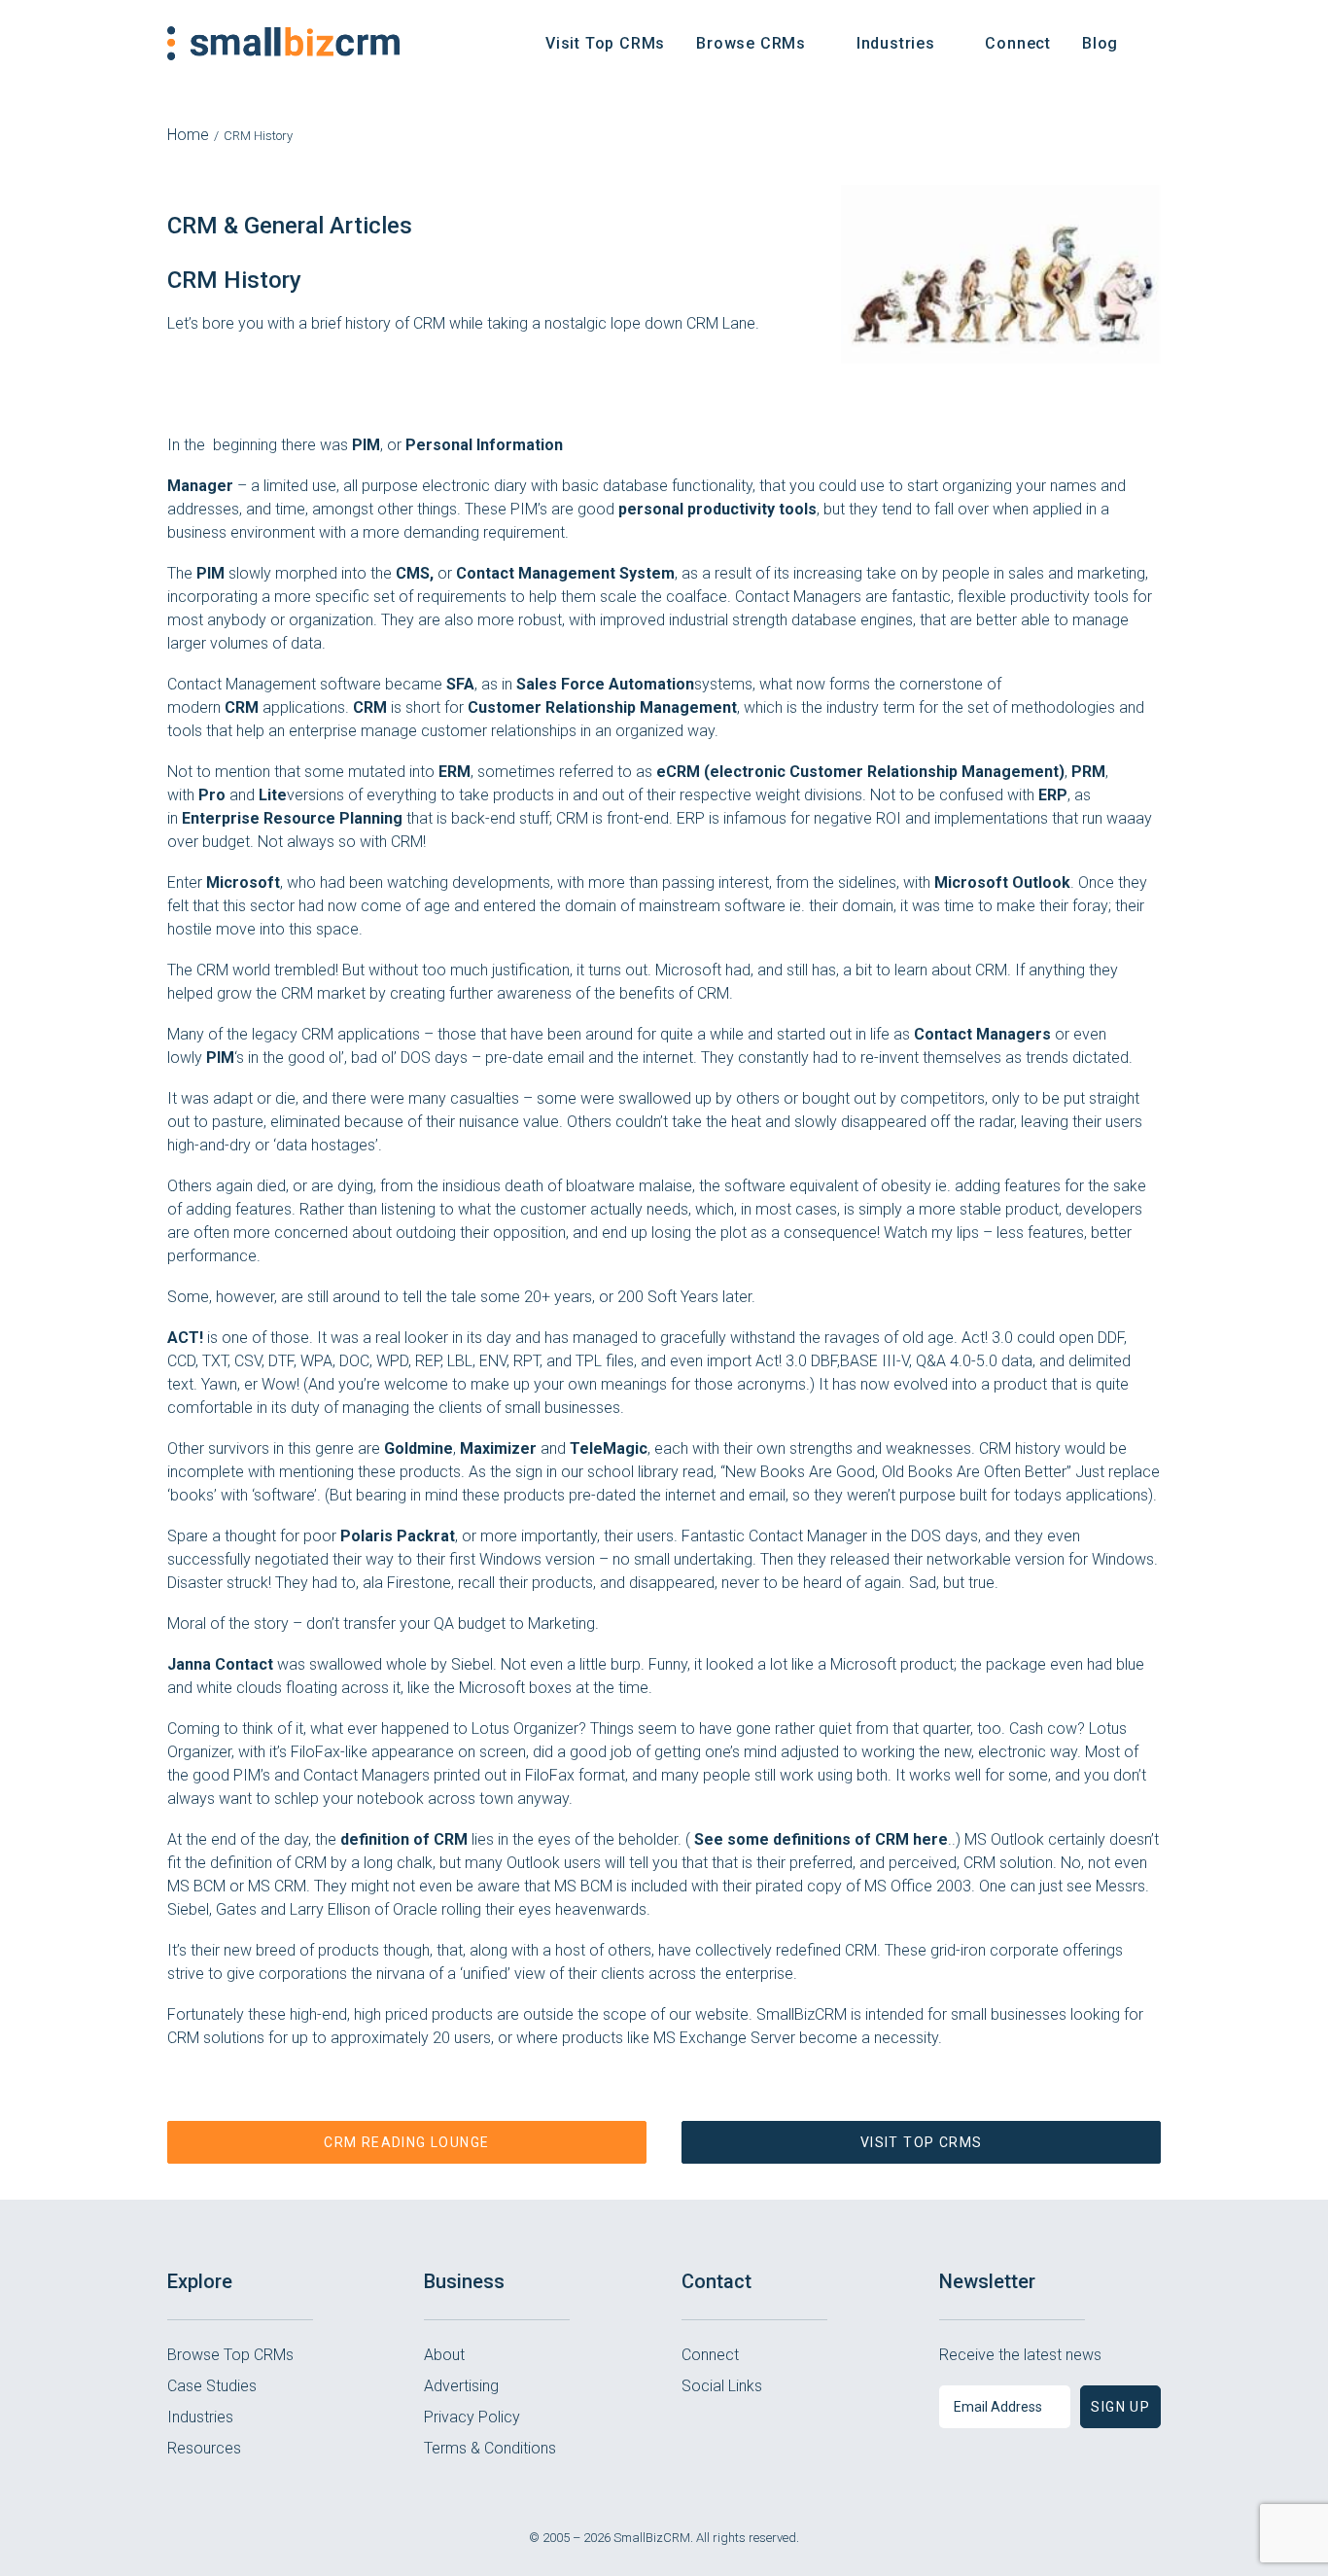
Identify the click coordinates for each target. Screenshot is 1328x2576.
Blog (1100, 43)
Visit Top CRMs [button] (922, 2142)
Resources (204, 2448)
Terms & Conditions (490, 2448)
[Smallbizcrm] (283, 43)
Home (188, 135)
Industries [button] (896, 43)
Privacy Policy (472, 2417)
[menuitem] (605, 43)
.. (825, 1839)
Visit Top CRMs (605, 43)
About (444, 2355)
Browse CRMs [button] (751, 43)
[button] (1152, 43)
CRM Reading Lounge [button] (406, 2142)
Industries (200, 2417)
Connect (1018, 43)
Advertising (461, 2386)
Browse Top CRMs (230, 2355)
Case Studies (212, 2386)
